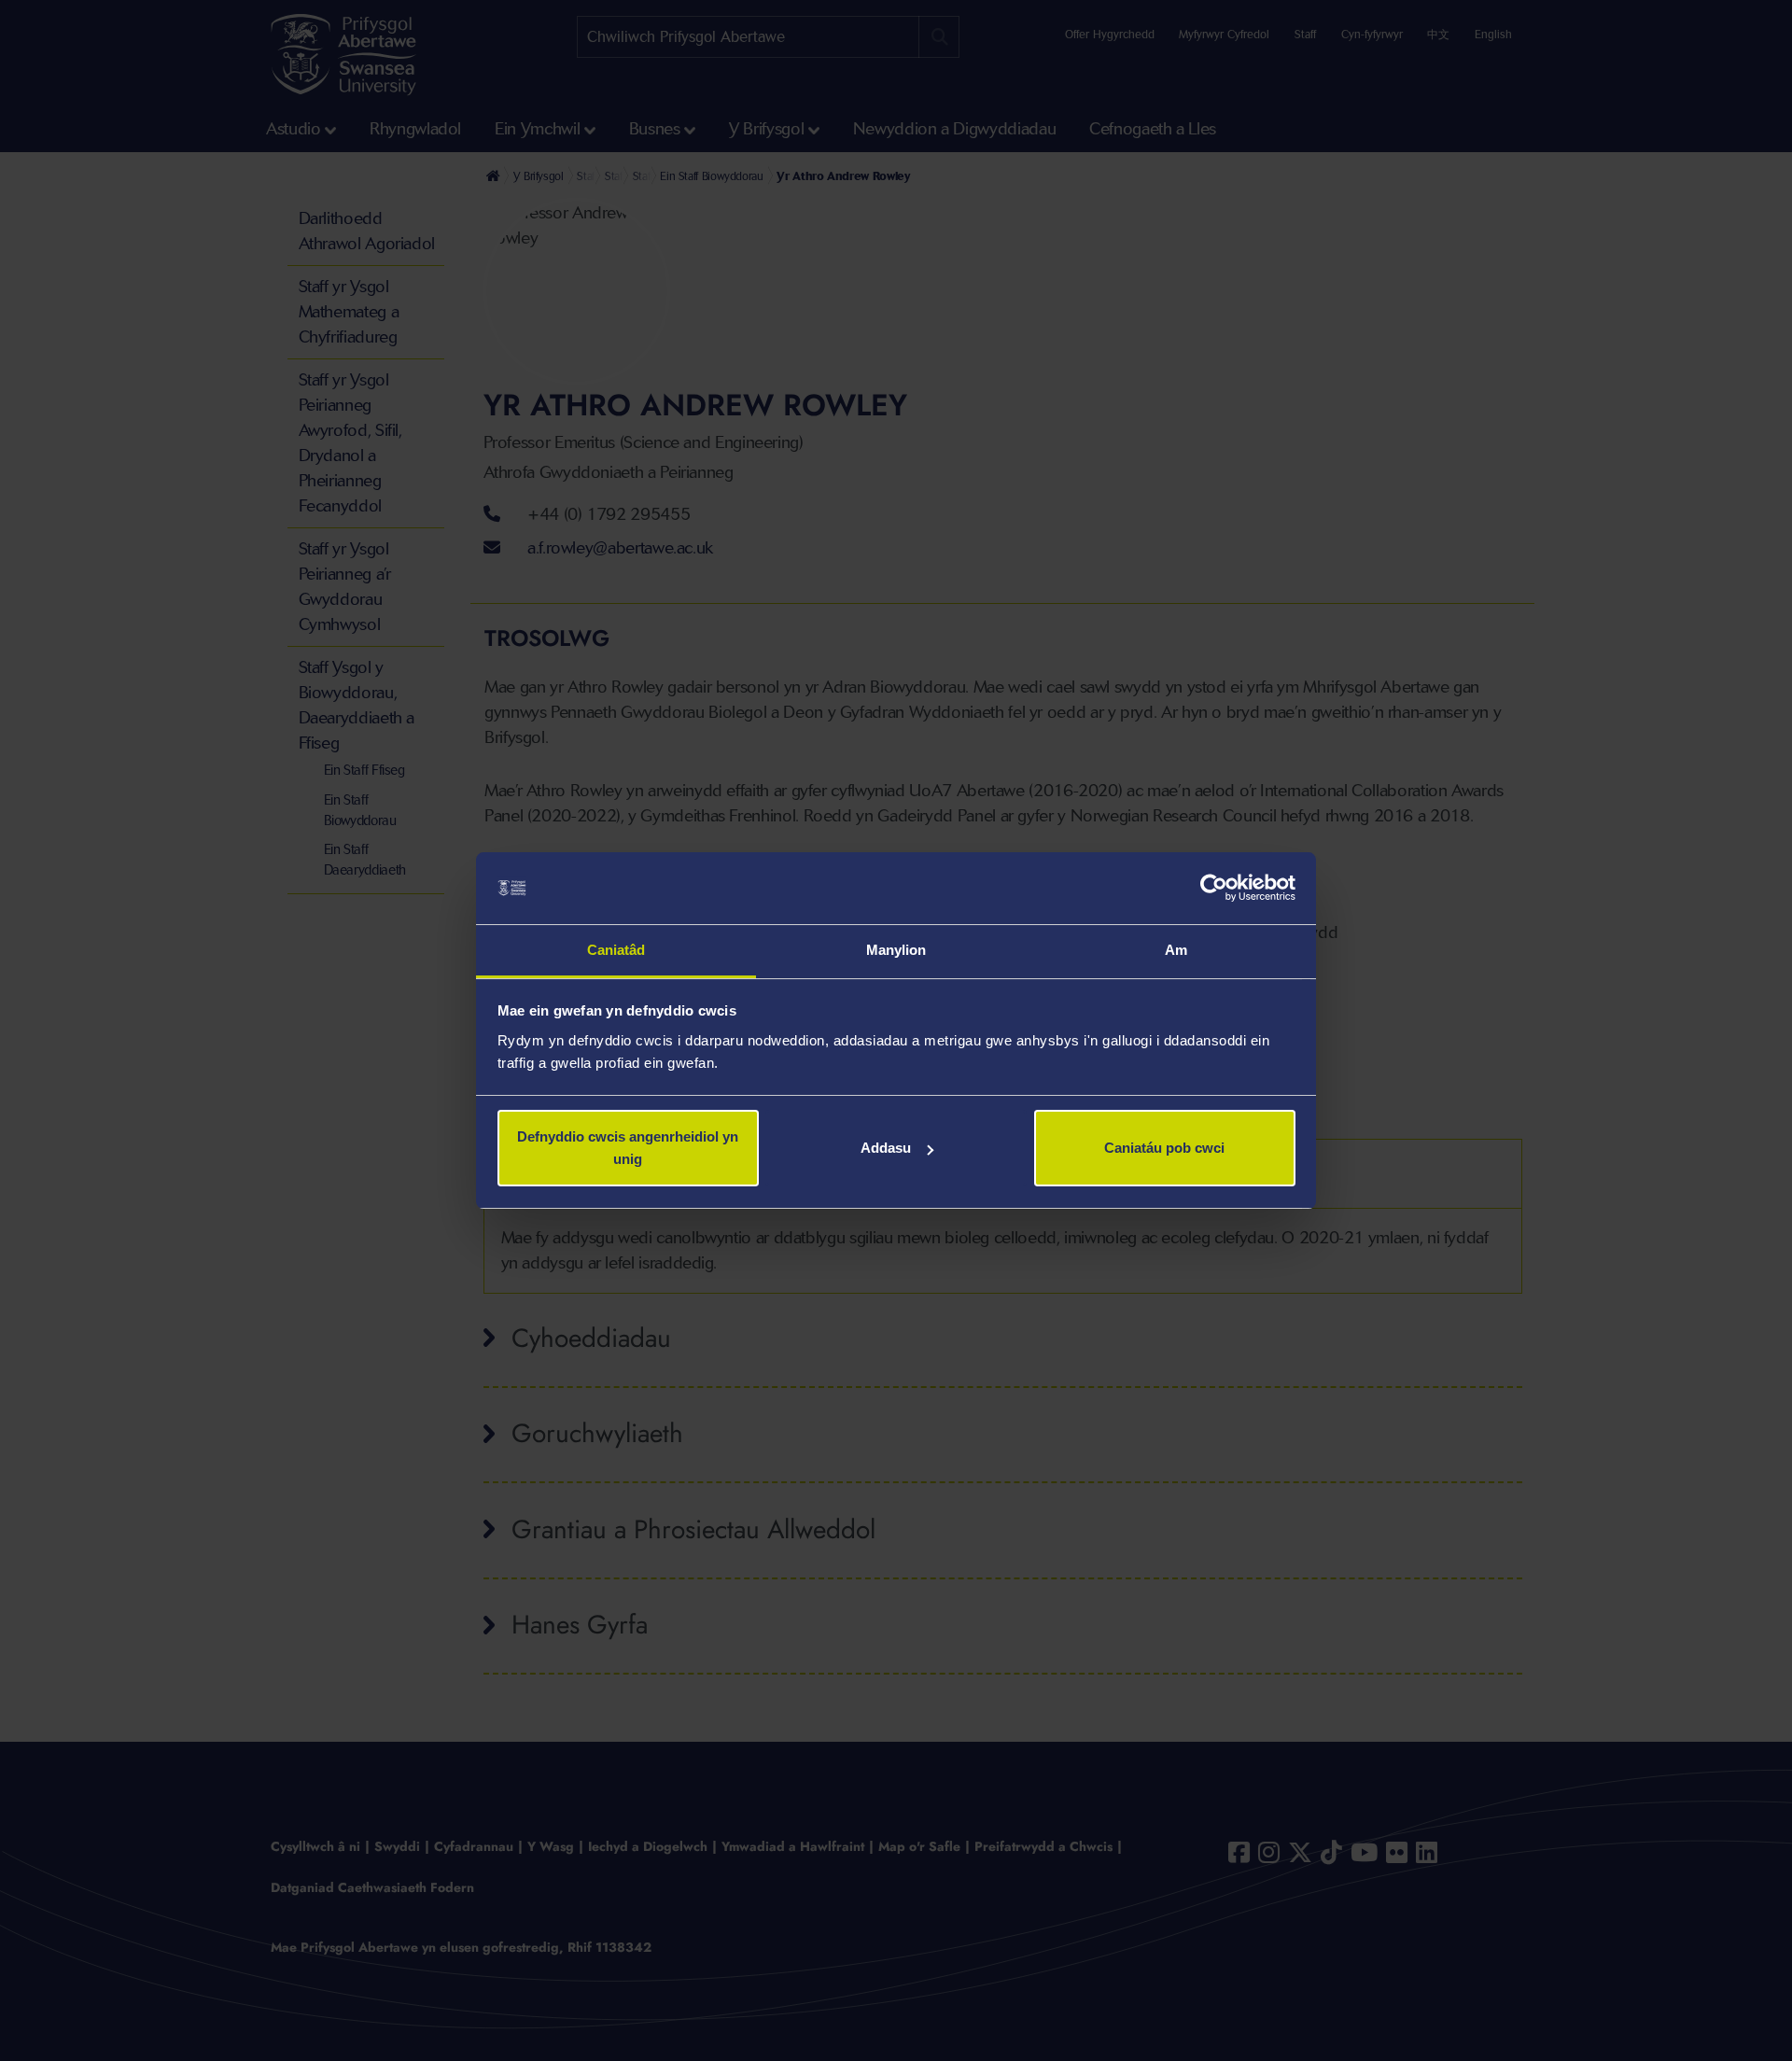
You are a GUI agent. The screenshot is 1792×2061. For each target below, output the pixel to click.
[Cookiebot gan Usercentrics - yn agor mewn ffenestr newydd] (1214, 889)
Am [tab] (1176, 950)
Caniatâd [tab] (616, 950)
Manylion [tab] (896, 950)
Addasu (886, 1148)
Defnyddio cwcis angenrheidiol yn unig (628, 1148)
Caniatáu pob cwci (1164, 1148)
